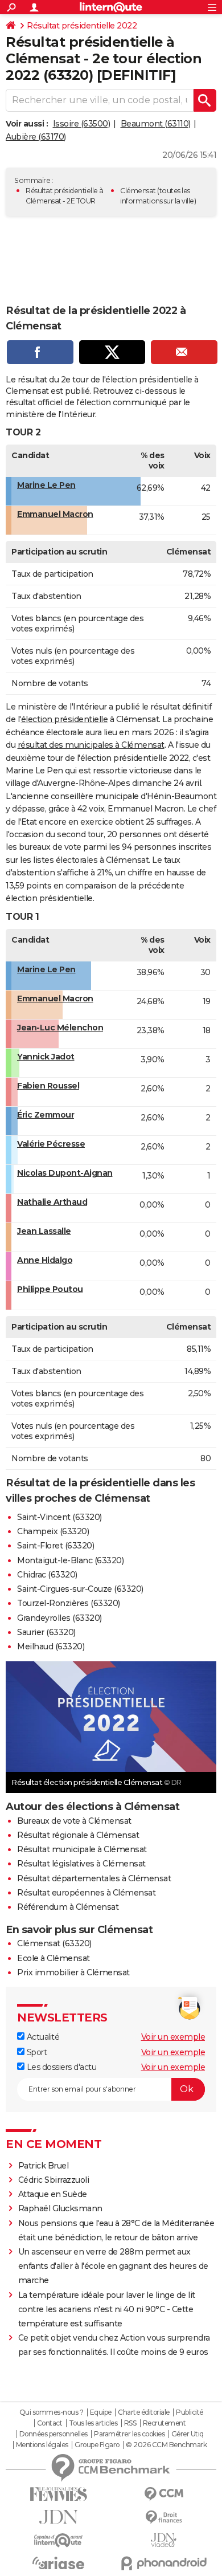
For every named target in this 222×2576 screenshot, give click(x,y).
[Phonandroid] (164, 2563)
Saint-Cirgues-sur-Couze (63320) (80, 1589)
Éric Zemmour (46, 1115)
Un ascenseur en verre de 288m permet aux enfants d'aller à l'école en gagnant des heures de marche (113, 2266)
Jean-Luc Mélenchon (60, 1028)
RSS (130, 2423)
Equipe (101, 2412)
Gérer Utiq (188, 2434)
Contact (50, 2423)
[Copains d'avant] (58, 2540)
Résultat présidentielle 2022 (82, 26)
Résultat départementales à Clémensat (94, 1878)
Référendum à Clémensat (68, 1907)
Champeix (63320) (53, 1531)
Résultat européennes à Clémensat (86, 1893)
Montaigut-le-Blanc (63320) (70, 1560)
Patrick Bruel (44, 2166)
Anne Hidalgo (45, 1260)
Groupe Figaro (97, 2445)
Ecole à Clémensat (54, 1958)
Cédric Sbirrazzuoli (54, 2180)
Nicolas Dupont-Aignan (65, 1173)
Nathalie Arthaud (52, 1202)
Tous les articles (93, 2423)
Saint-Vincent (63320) (59, 1517)
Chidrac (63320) (47, 1575)
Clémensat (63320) (54, 1943)
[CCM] (164, 2494)
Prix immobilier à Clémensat (73, 1972)
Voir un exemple (173, 2037)
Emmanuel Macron (55, 514)
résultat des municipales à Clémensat (91, 745)
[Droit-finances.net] (164, 2518)
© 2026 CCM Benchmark (166, 2445)
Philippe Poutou (50, 1289)
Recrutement (165, 2423)
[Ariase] (58, 2563)
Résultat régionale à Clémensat (78, 1835)
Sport (36, 2052)
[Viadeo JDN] (164, 2540)
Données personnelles (54, 2434)
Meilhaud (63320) (51, 1646)
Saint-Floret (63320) (55, 1546)
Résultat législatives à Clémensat (81, 1864)
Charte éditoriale (144, 2412)
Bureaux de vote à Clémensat (74, 1821)
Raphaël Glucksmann (60, 2208)
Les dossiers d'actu (60, 2067)
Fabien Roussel (48, 1086)
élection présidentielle (65, 719)
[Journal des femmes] (58, 2494)
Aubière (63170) (36, 137)
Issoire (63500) (82, 124)
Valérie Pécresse (51, 1144)
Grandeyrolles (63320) (59, 1618)
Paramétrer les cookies (129, 2434)
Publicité (190, 2412)
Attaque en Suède (53, 2194)
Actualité (42, 2037)
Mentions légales (42, 2445)
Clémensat (138, 191)
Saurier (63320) (46, 1632)
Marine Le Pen (46, 485)
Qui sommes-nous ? (52, 2412)
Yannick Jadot (46, 1057)
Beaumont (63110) (156, 124)
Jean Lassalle (44, 1231)
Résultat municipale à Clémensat (82, 1849)
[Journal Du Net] (58, 2517)
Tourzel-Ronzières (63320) (69, 1603)
